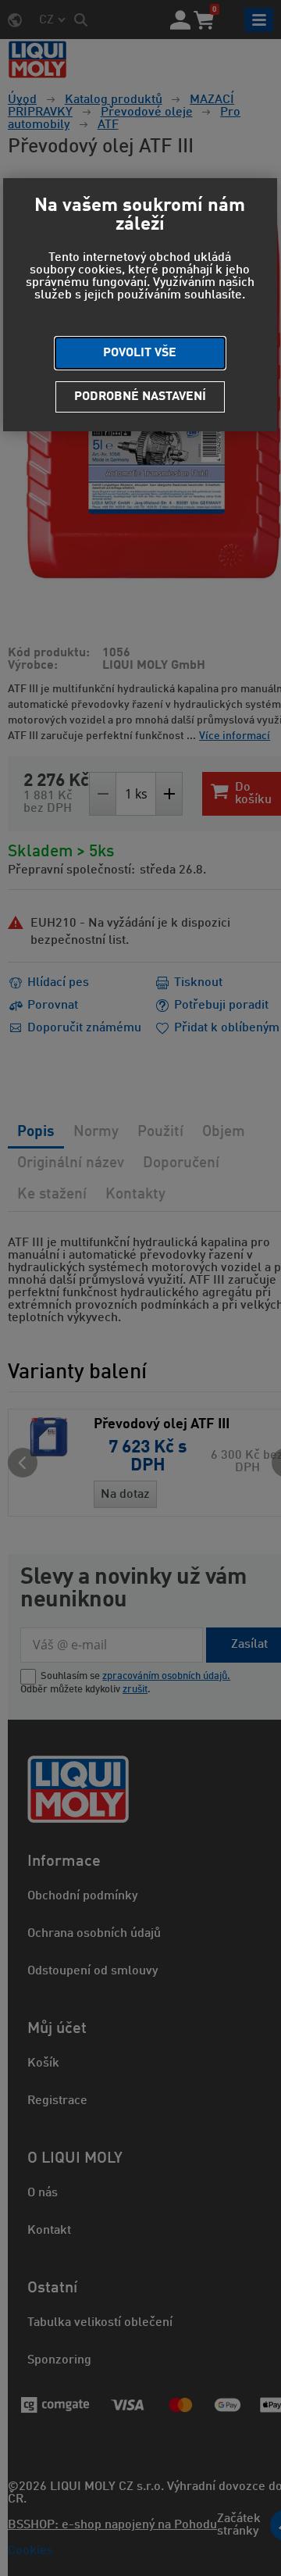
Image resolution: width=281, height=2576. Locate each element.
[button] (140, 353)
